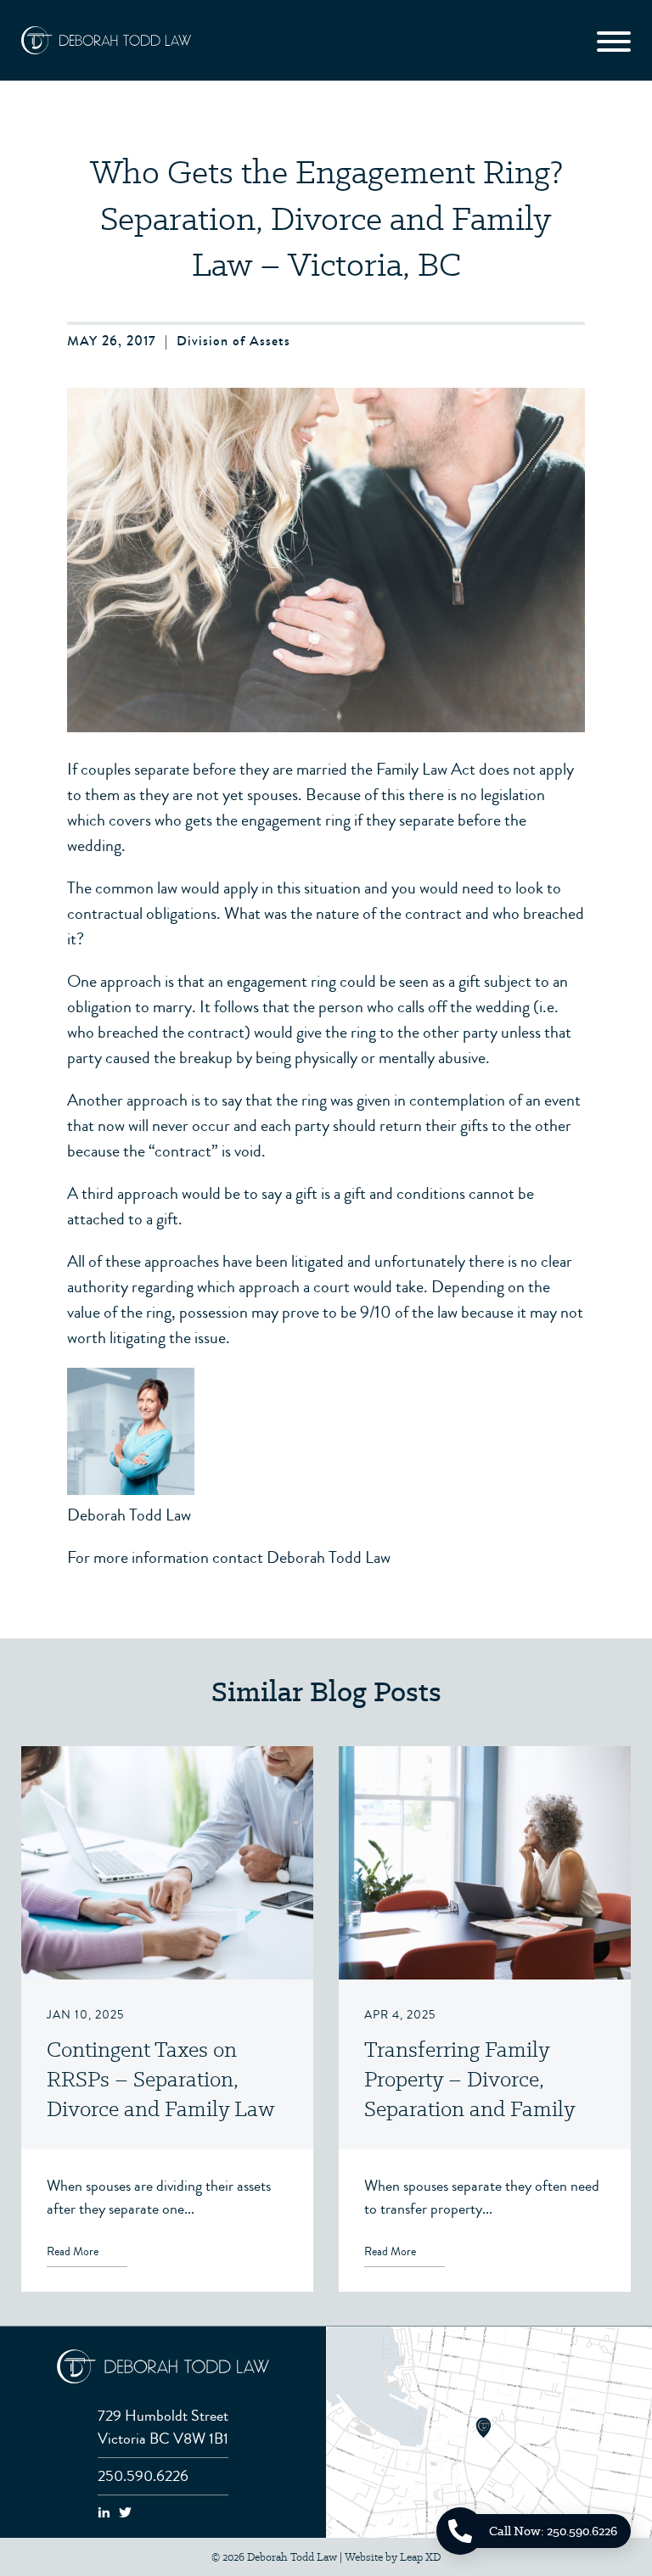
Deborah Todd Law (129, 1515)
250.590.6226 (143, 2476)
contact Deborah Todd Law (301, 1557)
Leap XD (420, 2557)
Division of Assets (233, 341)
